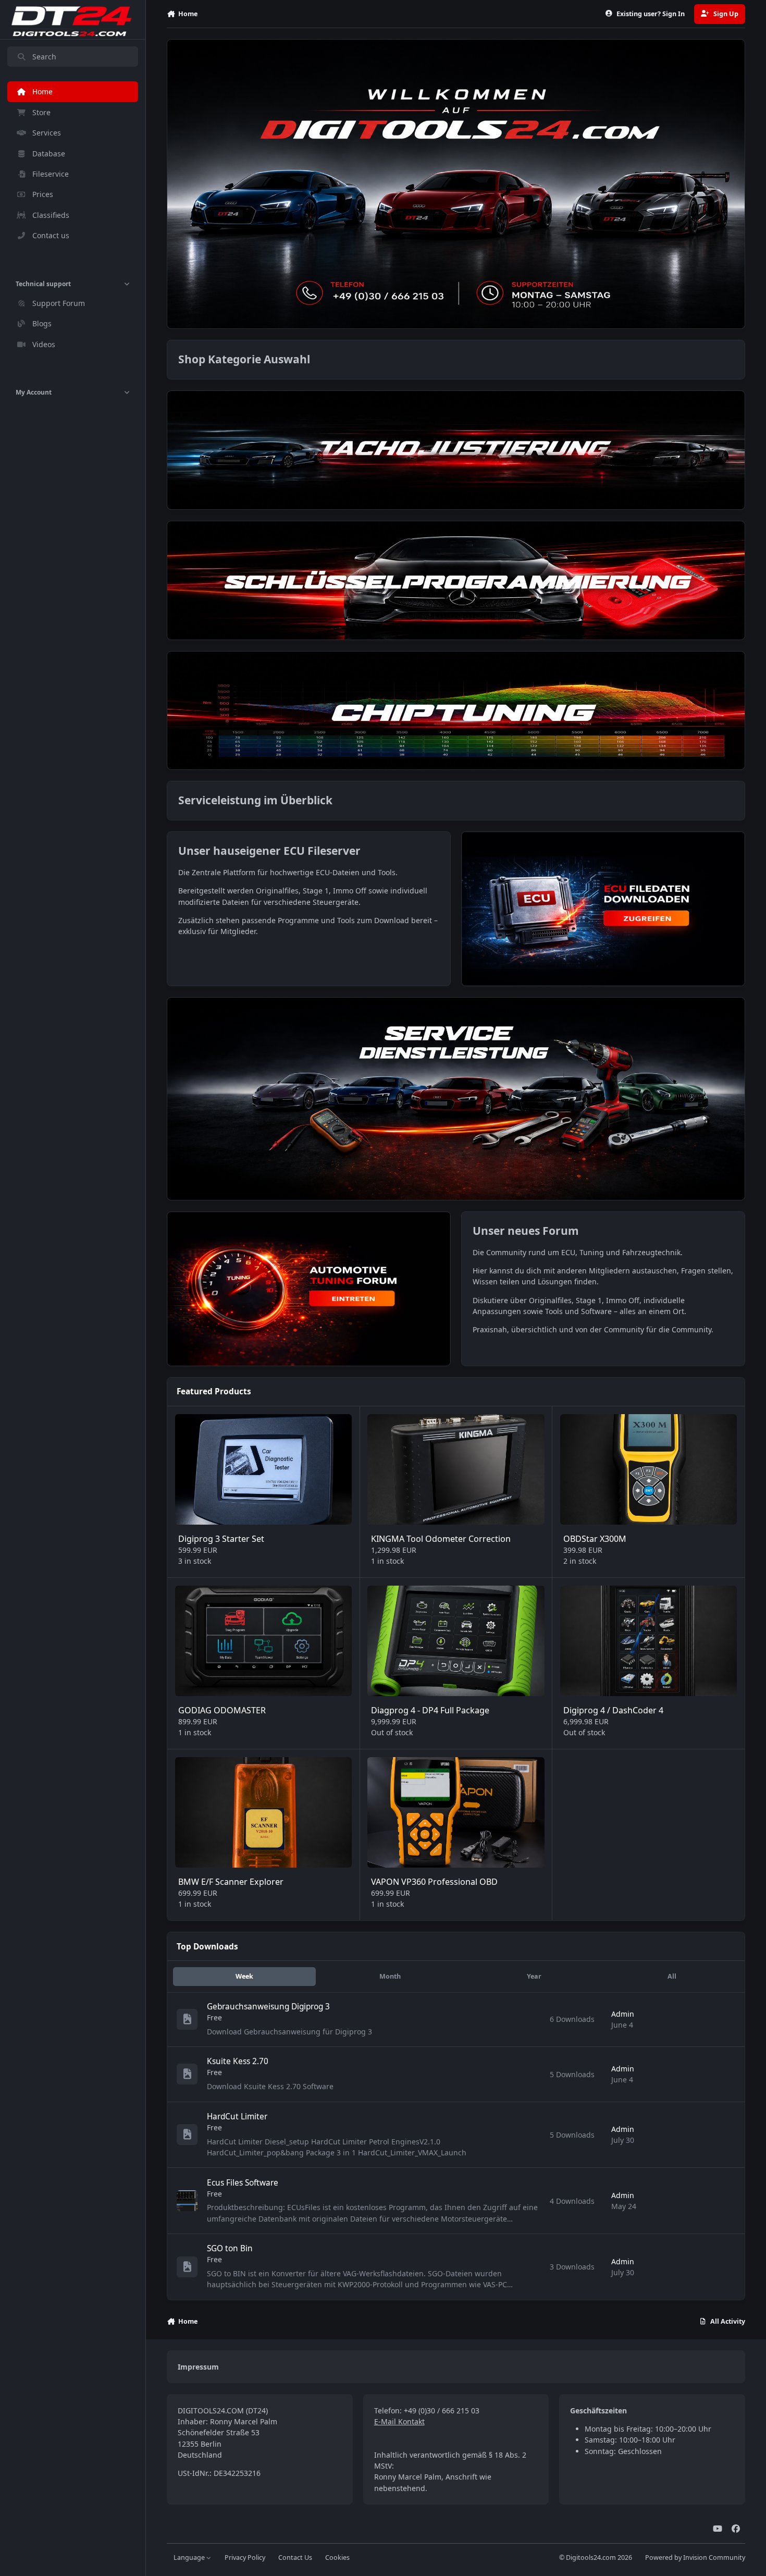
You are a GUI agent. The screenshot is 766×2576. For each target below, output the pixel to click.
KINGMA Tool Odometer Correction (441, 1539)
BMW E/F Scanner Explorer (231, 1882)
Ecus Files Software (243, 2183)
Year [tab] (534, 1976)
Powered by (695, 2557)
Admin (623, 2014)
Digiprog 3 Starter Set (221, 1539)
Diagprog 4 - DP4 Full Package (430, 1710)
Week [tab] (244, 1976)
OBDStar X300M (595, 1539)
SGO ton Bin (230, 2248)
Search (44, 57)
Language (190, 2557)
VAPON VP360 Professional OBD (434, 1882)
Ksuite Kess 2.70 (238, 2061)
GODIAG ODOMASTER (222, 1710)
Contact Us (295, 2557)
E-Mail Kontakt (399, 2421)
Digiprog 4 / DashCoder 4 (613, 1710)
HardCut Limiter (237, 2117)
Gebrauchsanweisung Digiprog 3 (268, 2007)
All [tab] (672, 1976)
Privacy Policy (245, 2557)
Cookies (337, 2557)
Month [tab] (390, 1976)
